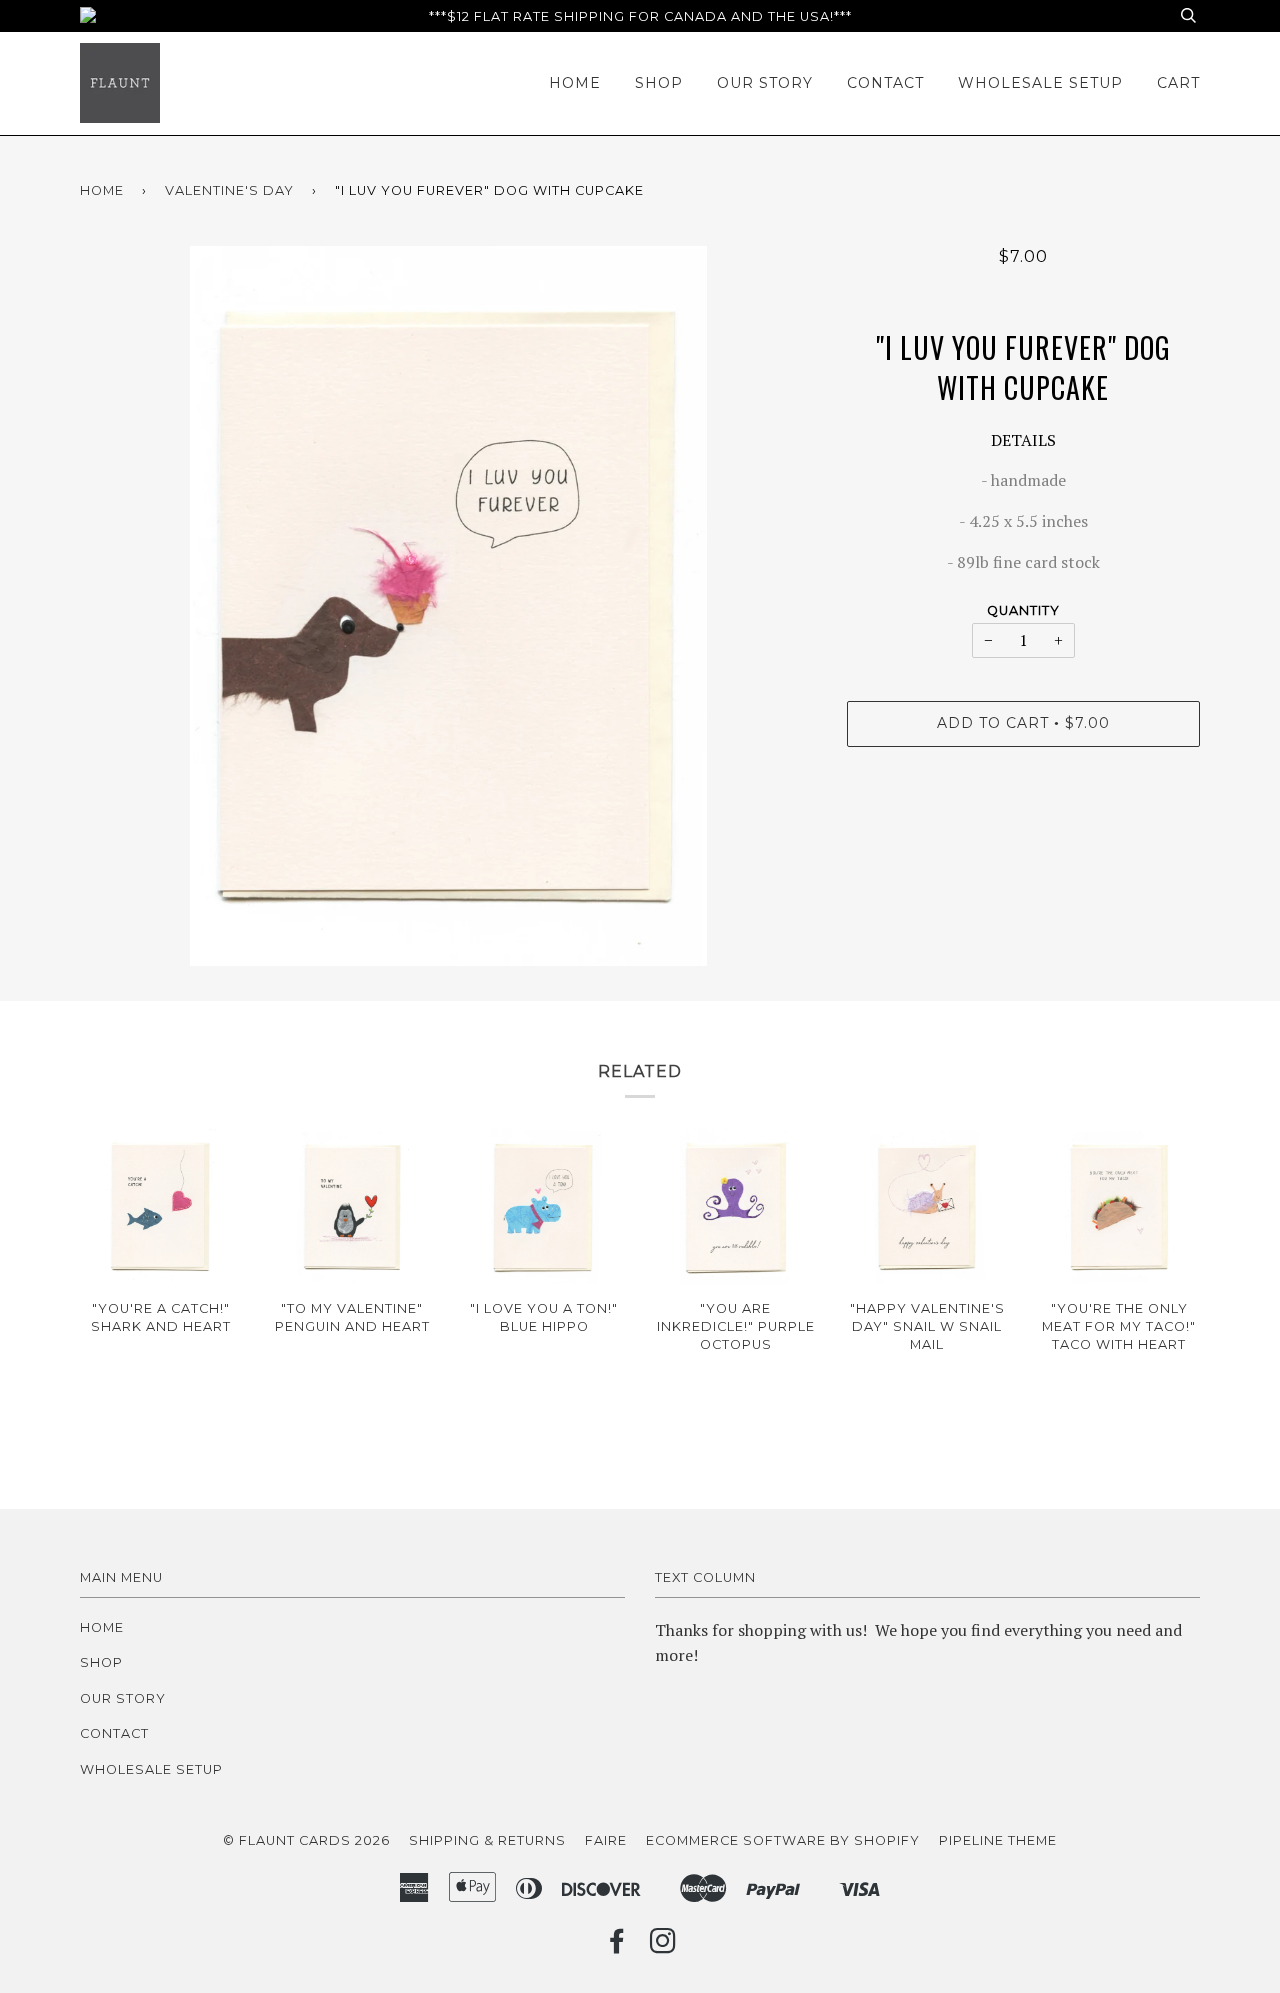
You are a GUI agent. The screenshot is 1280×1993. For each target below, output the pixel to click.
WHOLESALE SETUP (1040, 83)
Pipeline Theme (998, 1840)
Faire (606, 1840)
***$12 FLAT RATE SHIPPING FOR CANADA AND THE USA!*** (640, 16)
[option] (448, 606)
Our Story (765, 83)
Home (575, 83)
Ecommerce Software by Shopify (783, 1840)
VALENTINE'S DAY (229, 190)
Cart (1178, 83)
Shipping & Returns (487, 1840)
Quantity (1023, 610)
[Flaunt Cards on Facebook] (617, 1946)
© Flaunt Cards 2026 (306, 1840)
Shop (659, 83)
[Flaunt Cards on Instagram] (663, 1946)
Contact (885, 83)
